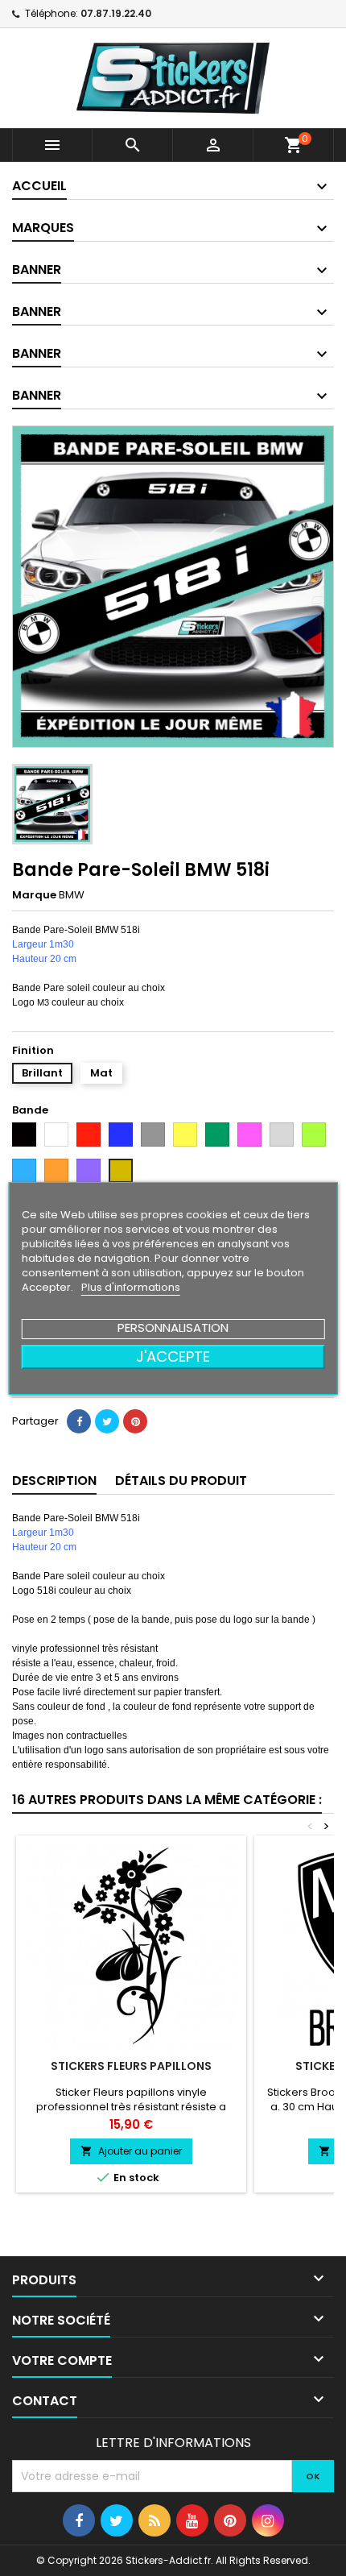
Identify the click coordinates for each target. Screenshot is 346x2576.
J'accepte (173, 1356)
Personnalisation (173, 1327)
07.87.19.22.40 (116, 13)
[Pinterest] (135, 1421)
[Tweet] (107, 1421)
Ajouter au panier (131, 2151)
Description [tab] (54, 1481)
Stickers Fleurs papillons (131, 2066)
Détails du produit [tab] (181, 1481)
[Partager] (79, 1421)
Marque (34, 895)
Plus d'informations (131, 1287)
